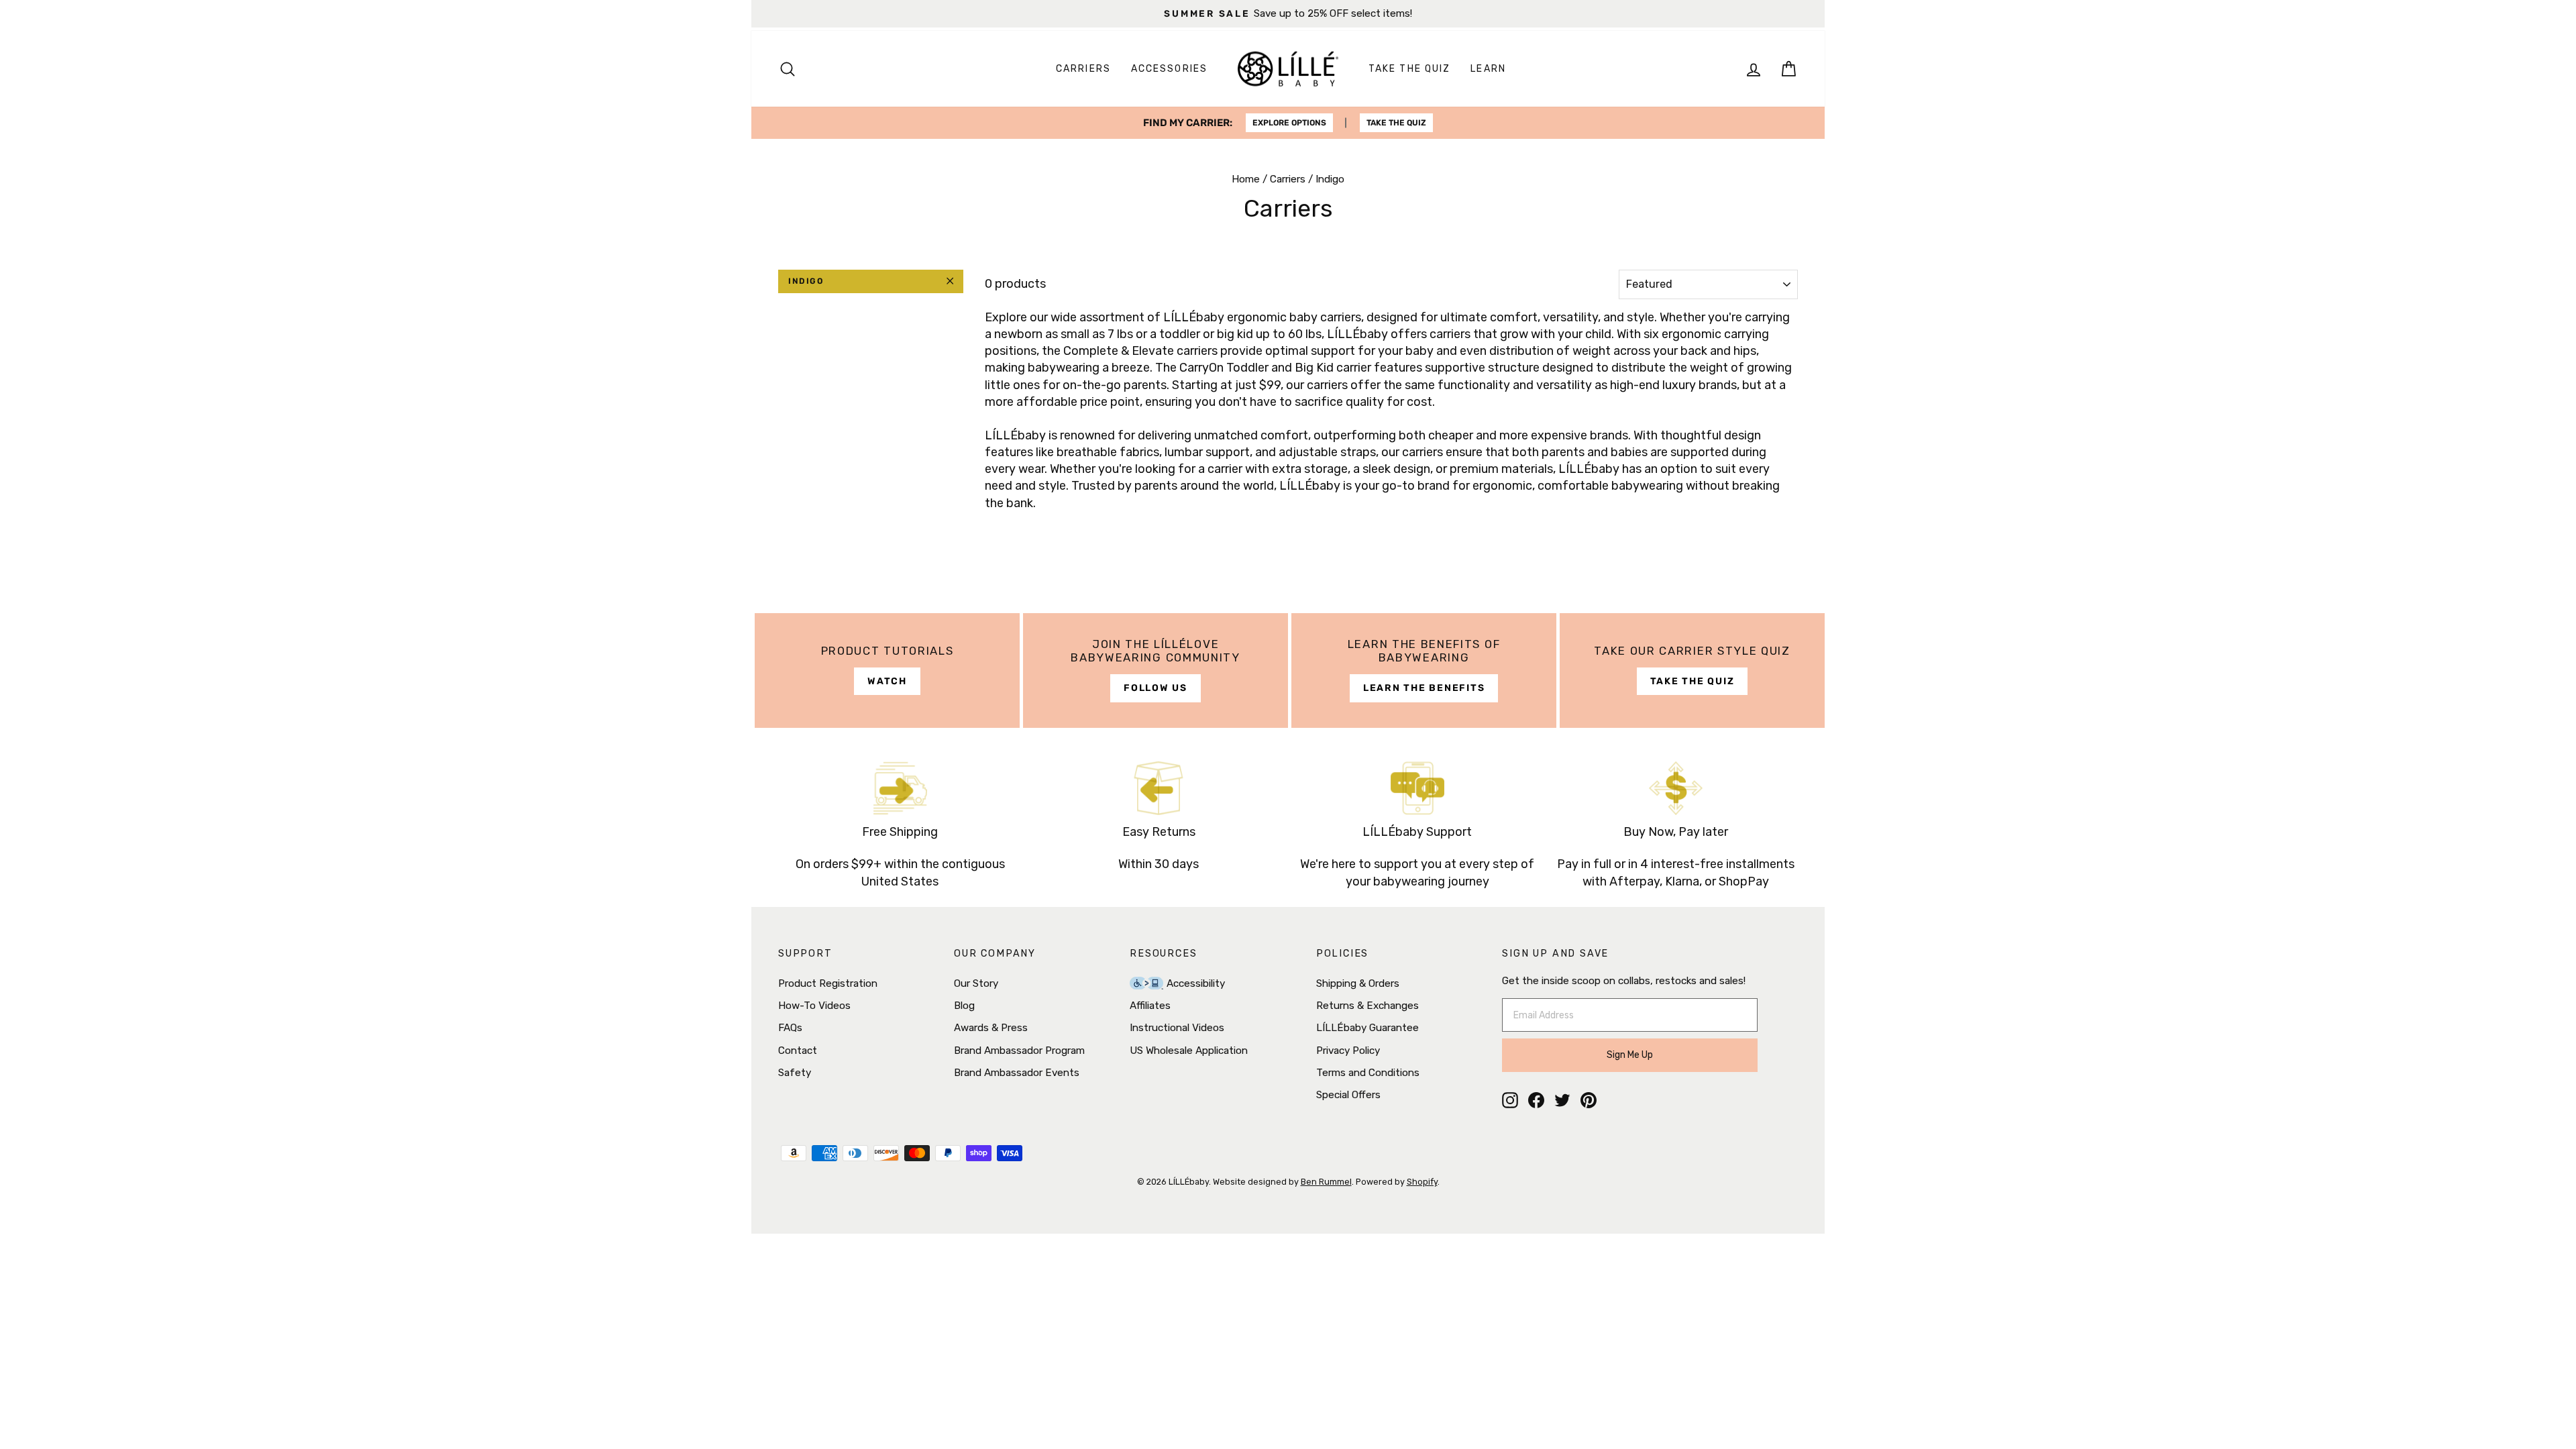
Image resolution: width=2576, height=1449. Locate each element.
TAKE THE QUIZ (1396, 123)
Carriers (1083, 69)
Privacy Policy (1348, 1051)
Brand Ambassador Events (1017, 1073)
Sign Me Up (1630, 1055)
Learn (1488, 69)
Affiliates (1150, 1006)
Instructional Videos (1177, 1028)
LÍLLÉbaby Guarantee (1367, 1028)
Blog (964, 1006)
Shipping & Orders (1358, 983)
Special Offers (1348, 1095)
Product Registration (828, 983)
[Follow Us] (1156, 670)
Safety (795, 1073)
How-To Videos (814, 1006)
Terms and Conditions (1368, 1073)
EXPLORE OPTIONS (1289, 123)
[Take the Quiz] (1692, 670)
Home (1246, 179)
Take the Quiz (1409, 69)
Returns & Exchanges (1367, 1006)
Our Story (976, 983)
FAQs (790, 1028)
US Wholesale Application (1189, 1051)
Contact (798, 1051)
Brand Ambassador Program (1019, 1051)
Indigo (806, 281)
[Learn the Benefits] (1424, 670)
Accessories (1169, 69)
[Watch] (887, 670)
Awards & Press (991, 1028)
